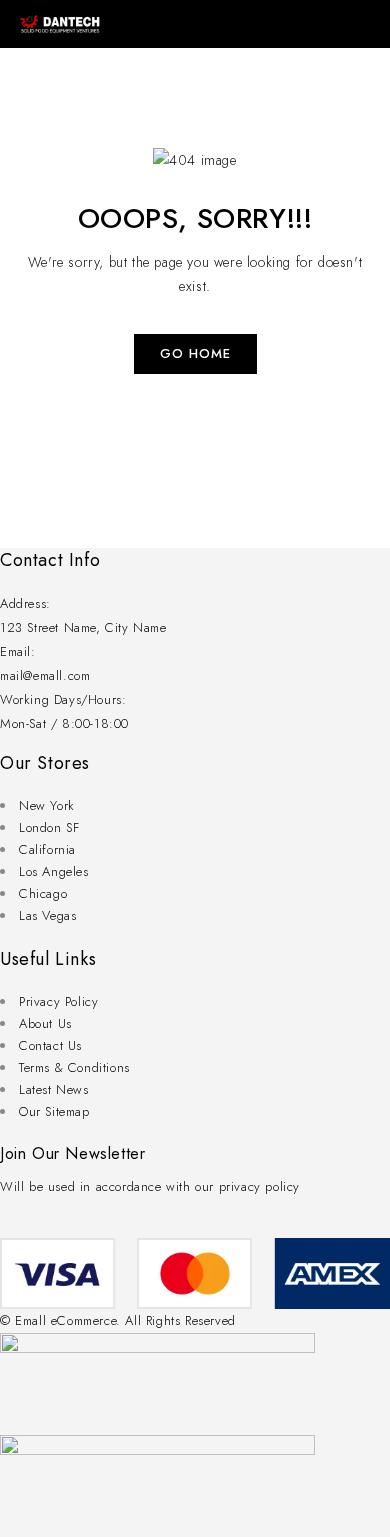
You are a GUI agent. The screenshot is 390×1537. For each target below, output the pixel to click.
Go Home (195, 353)
